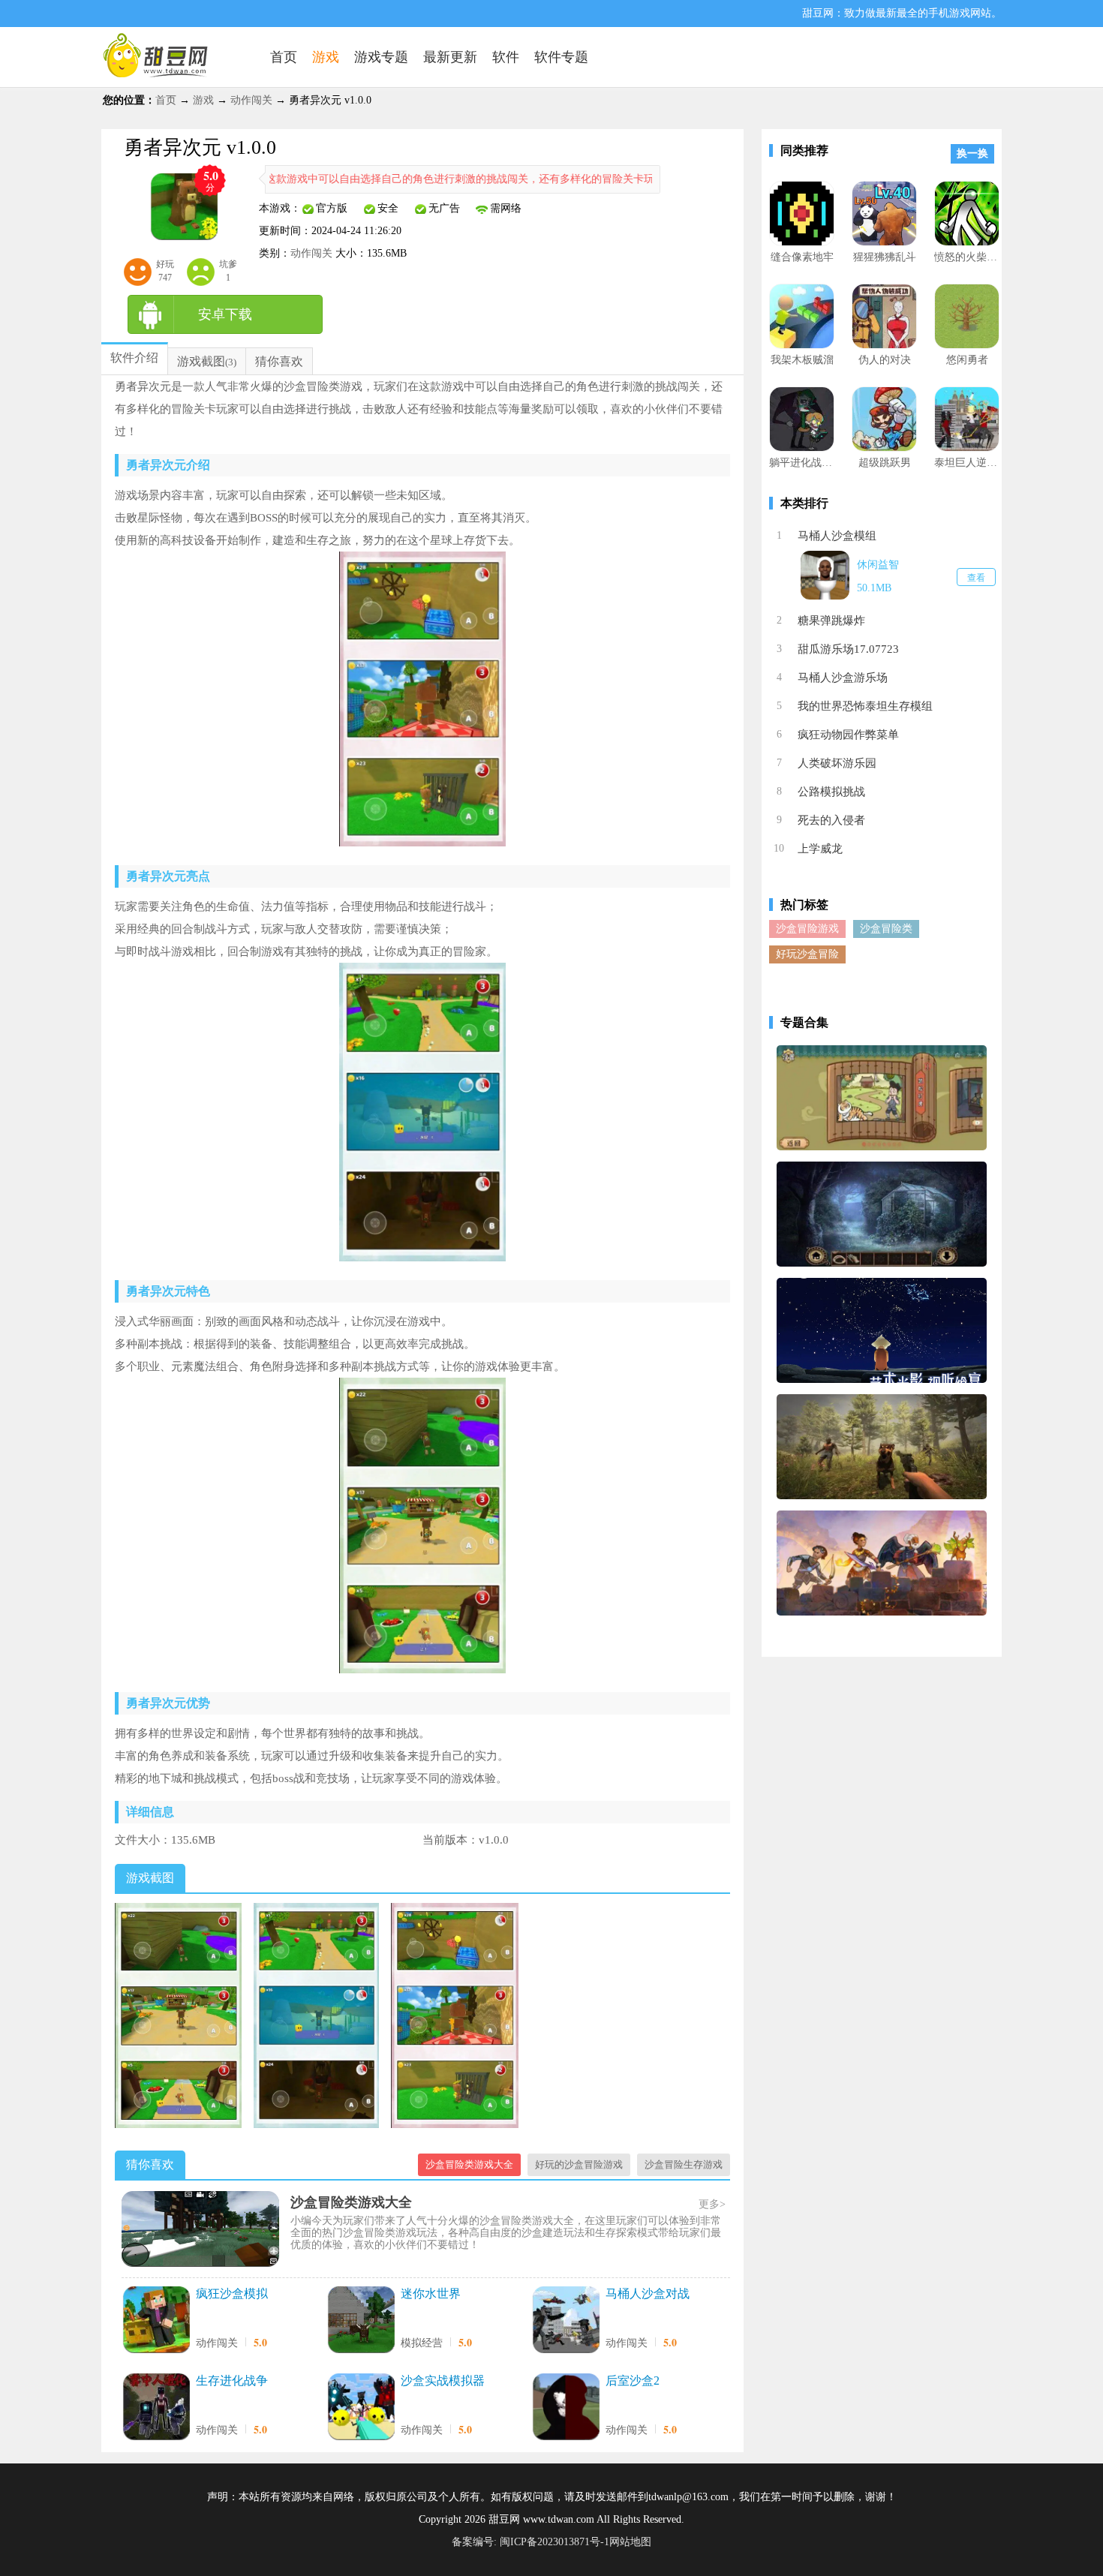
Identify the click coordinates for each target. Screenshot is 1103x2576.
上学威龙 (820, 849)
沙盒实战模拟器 (443, 2381)
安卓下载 (225, 314)
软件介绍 (134, 358)
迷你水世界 (431, 2293)
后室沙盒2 (633, 2381)
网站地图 (630, 2542)
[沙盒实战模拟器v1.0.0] (361, 2408)
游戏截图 (201, 361)
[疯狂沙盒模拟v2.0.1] (156, 2321)
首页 (166, 100)
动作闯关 (251, 100)
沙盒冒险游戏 (807, 929)
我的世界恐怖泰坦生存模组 (865, 706)
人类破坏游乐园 (837, 763)
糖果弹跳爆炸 (831, 621)
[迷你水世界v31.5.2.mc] (361, 2321)
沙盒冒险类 (886, 929)
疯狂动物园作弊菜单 (848, 735)
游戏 (203, 100)
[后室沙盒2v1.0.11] (566, 2408)
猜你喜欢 (279, 361)
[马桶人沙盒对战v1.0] (566, 2321)
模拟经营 (422, 2343)
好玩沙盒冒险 (807, 954)
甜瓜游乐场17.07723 (848, 649)
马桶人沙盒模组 (837, 536)
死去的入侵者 (831, 820)
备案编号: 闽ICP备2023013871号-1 (530, 2542)
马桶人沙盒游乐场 (843, 678)
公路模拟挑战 (831, 792)
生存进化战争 (232, 2381)
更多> (712, 2204)
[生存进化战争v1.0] (156, 2408)
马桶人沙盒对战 (648, 2293)
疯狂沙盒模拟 (232, 2293)
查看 (976, 578)
